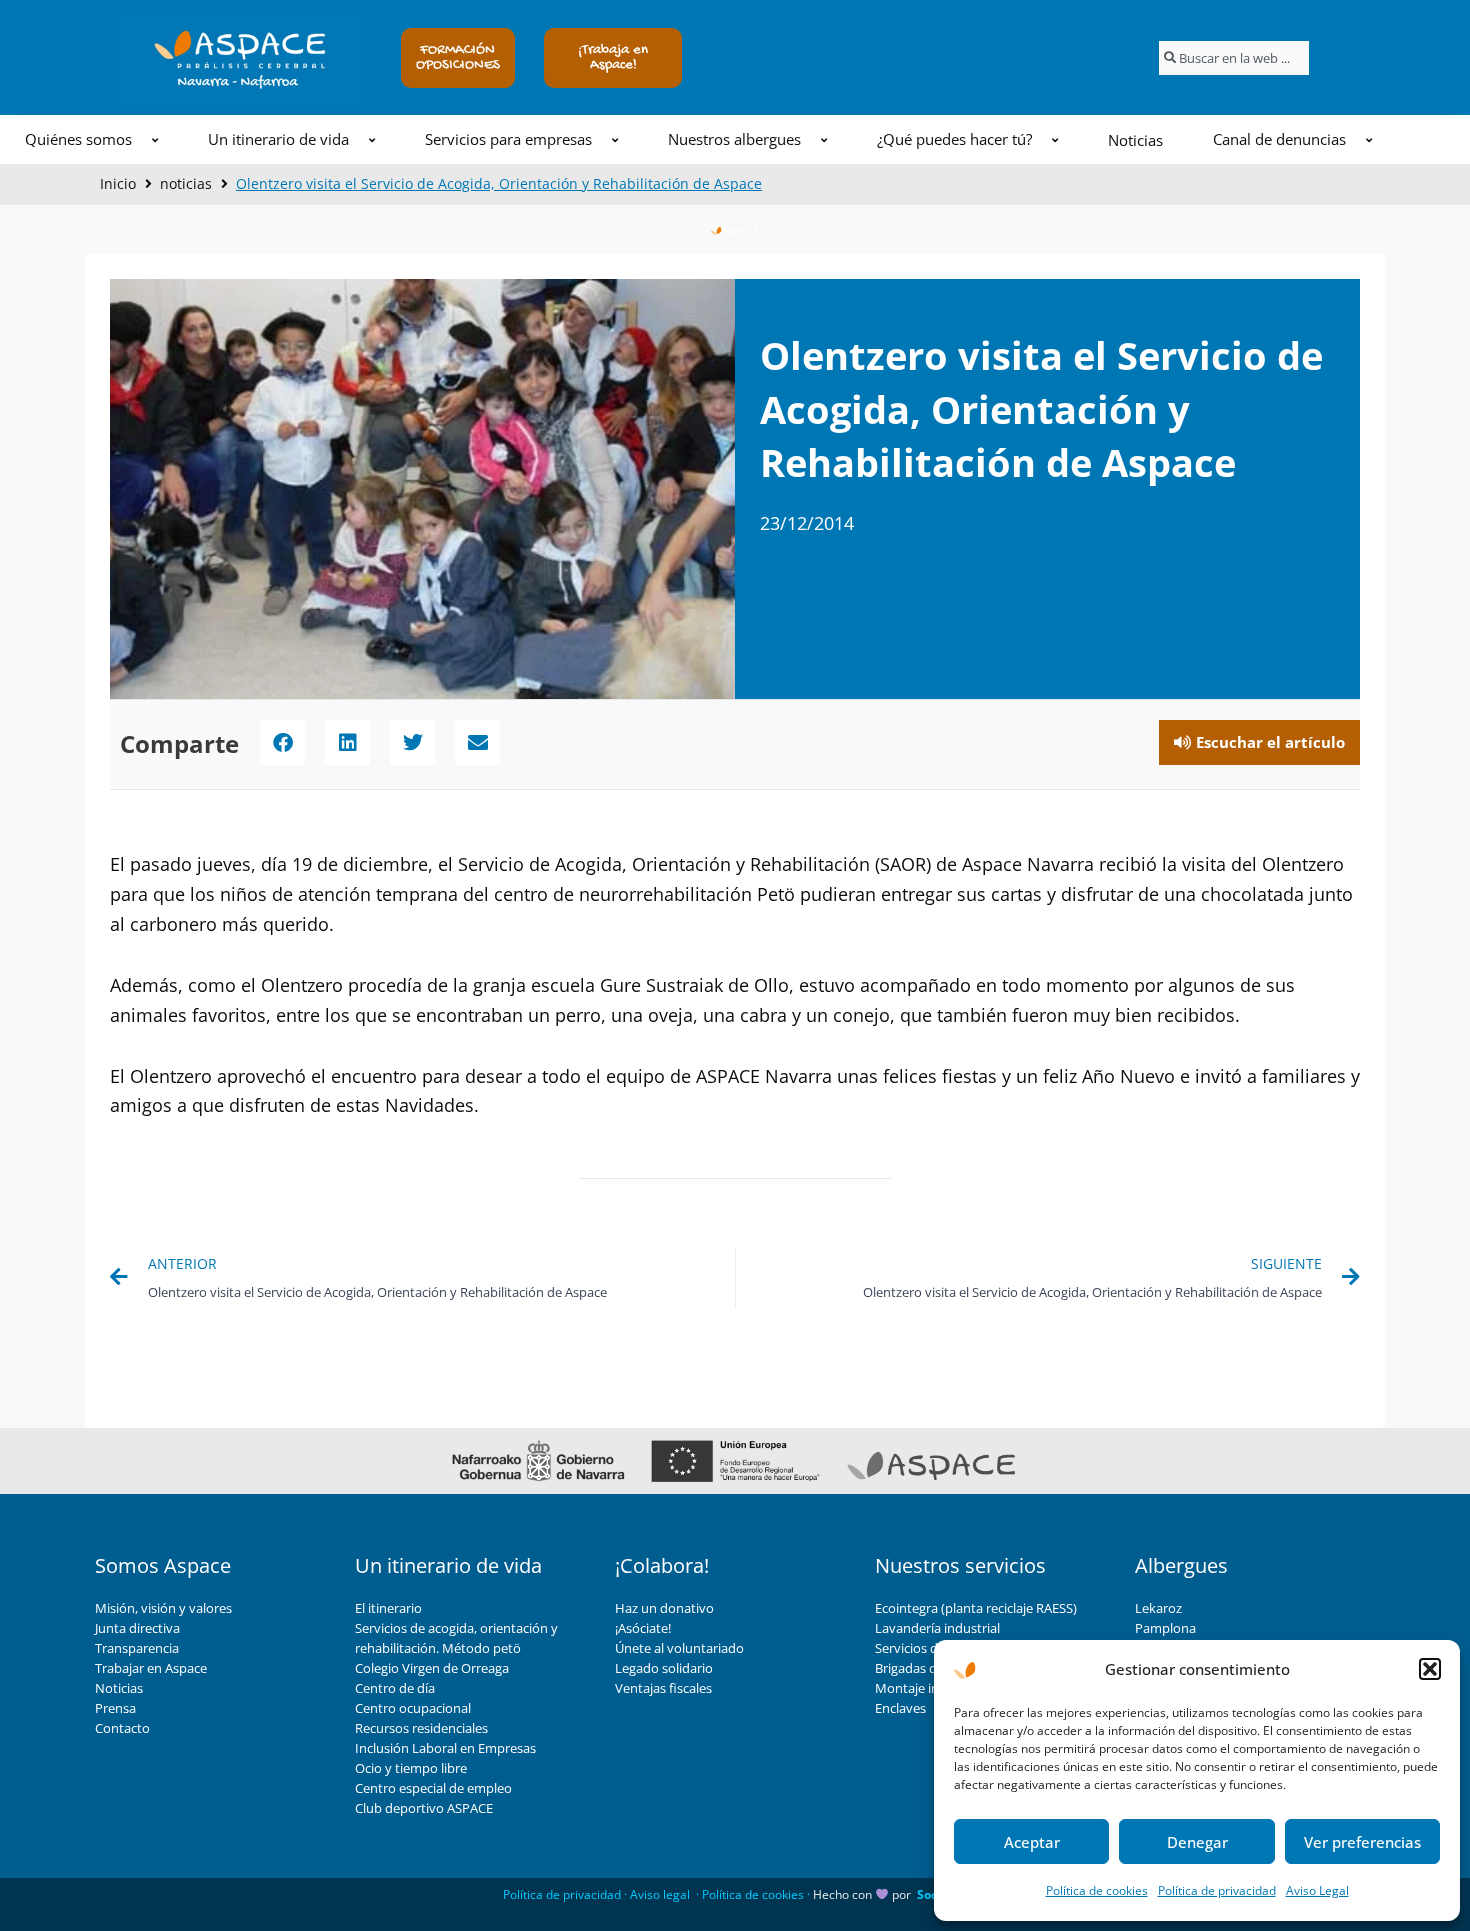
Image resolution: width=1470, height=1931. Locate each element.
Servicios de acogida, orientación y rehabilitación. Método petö (456, 1638)
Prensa (115, 1708)
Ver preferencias (1362, 1842)
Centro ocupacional (413, 1708)
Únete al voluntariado (679, 1648)
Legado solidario (664, 1668)
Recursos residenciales (421, 1728)
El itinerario (388, 1608)
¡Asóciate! (643, 1628)
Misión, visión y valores (163, 1608)
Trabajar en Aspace (151, 1668)
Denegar (1197, 1842)
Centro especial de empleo (433, 1788)
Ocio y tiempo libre (411, 1768)
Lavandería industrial (937, 1628)
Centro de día (395, 1688)
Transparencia (137, 1648)
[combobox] (1234, 58)
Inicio (118, 183)
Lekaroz (1158, 1608)
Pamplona (1165, 1628)
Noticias (119, 1688)
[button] (1430, 1669)
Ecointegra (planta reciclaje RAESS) (976, 1608)
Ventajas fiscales (663, 1688)
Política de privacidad (1217, 1890)
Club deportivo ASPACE (424, 1808)
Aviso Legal (1317, 1890)
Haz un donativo (664, 1608)
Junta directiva (137, 1628)
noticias (186, 183)
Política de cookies (1097, 1890)
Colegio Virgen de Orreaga (432, 1668)
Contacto (122, 1728)
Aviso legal (660, 1894)
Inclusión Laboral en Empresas (445, 1748)
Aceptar (1032, 1842)
